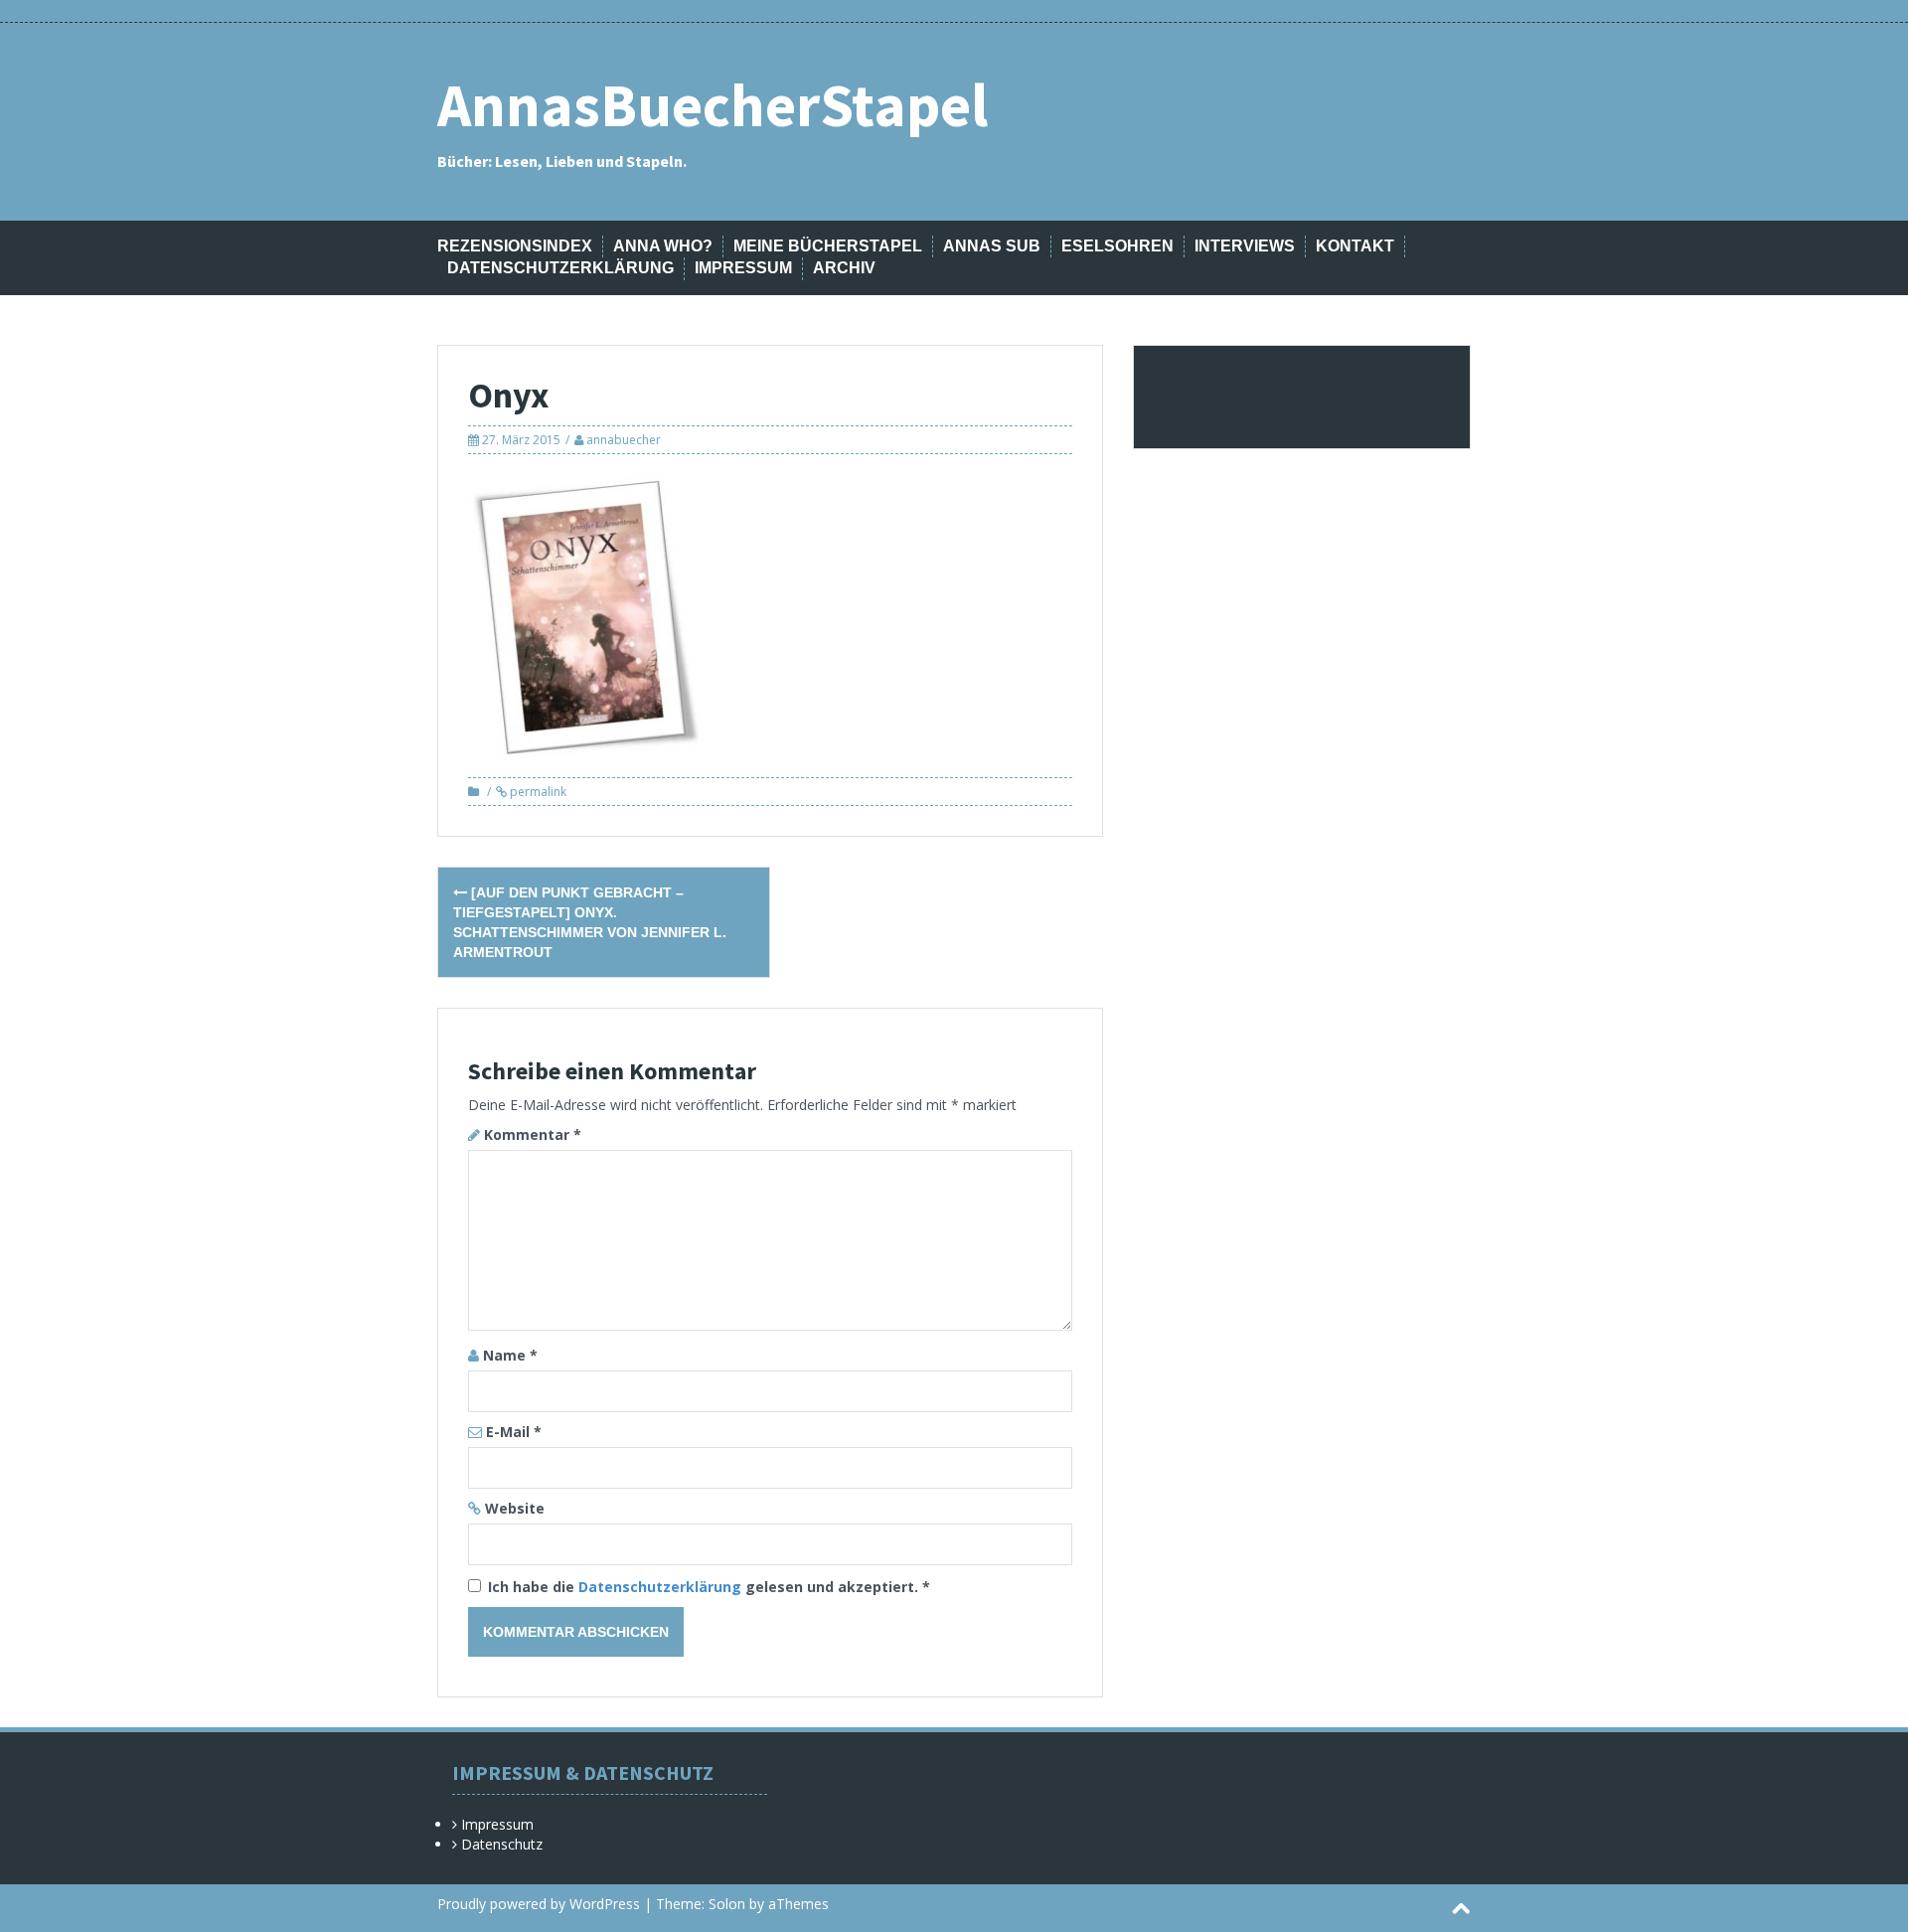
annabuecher (624, 440)
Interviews (1245, 246)
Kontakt (1355, 246)
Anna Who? (663, 246)
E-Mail (514, 1432)
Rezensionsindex (515, 246)
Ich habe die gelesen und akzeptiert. (709, 1587)
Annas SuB (992, 246)
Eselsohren (1117, 246)
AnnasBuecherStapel (713, 105)
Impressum (743, 268)
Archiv (844, 268)
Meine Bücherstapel (828, 246)
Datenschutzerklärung (560, 268)
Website (515, 1508)
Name (510, 1355)
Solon (727, 1904)
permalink (537, 792)
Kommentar (533, 1134)
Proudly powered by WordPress (539, 1904)
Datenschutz (502, 1844)
